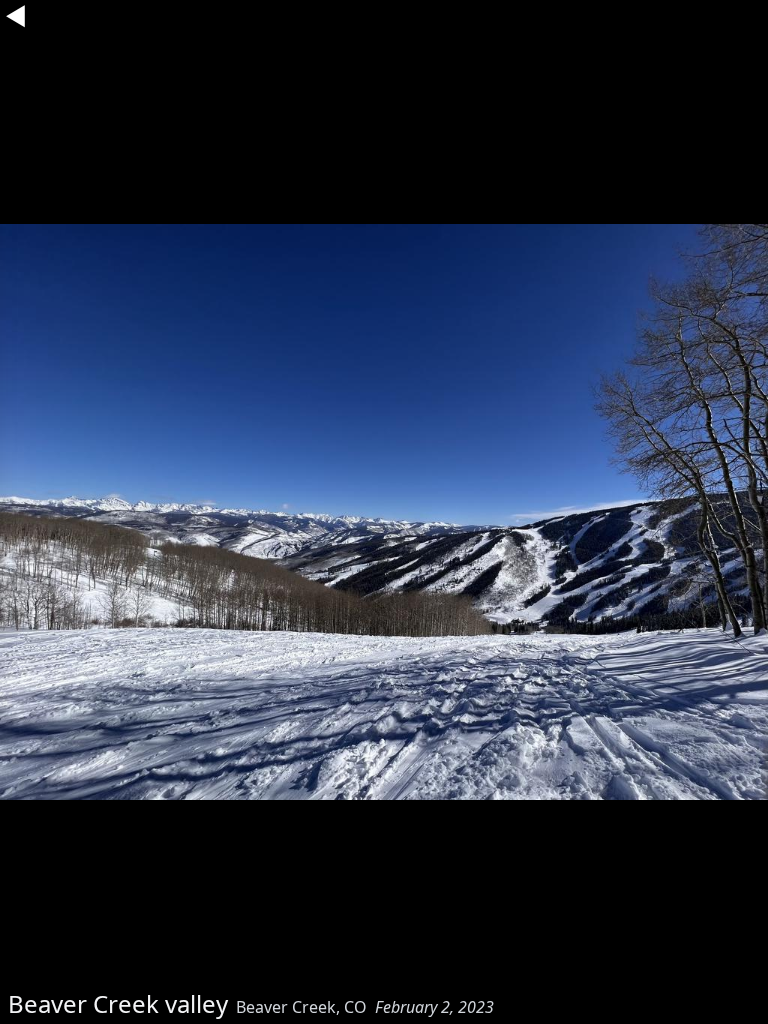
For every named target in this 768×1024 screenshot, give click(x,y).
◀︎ (16, 16)
